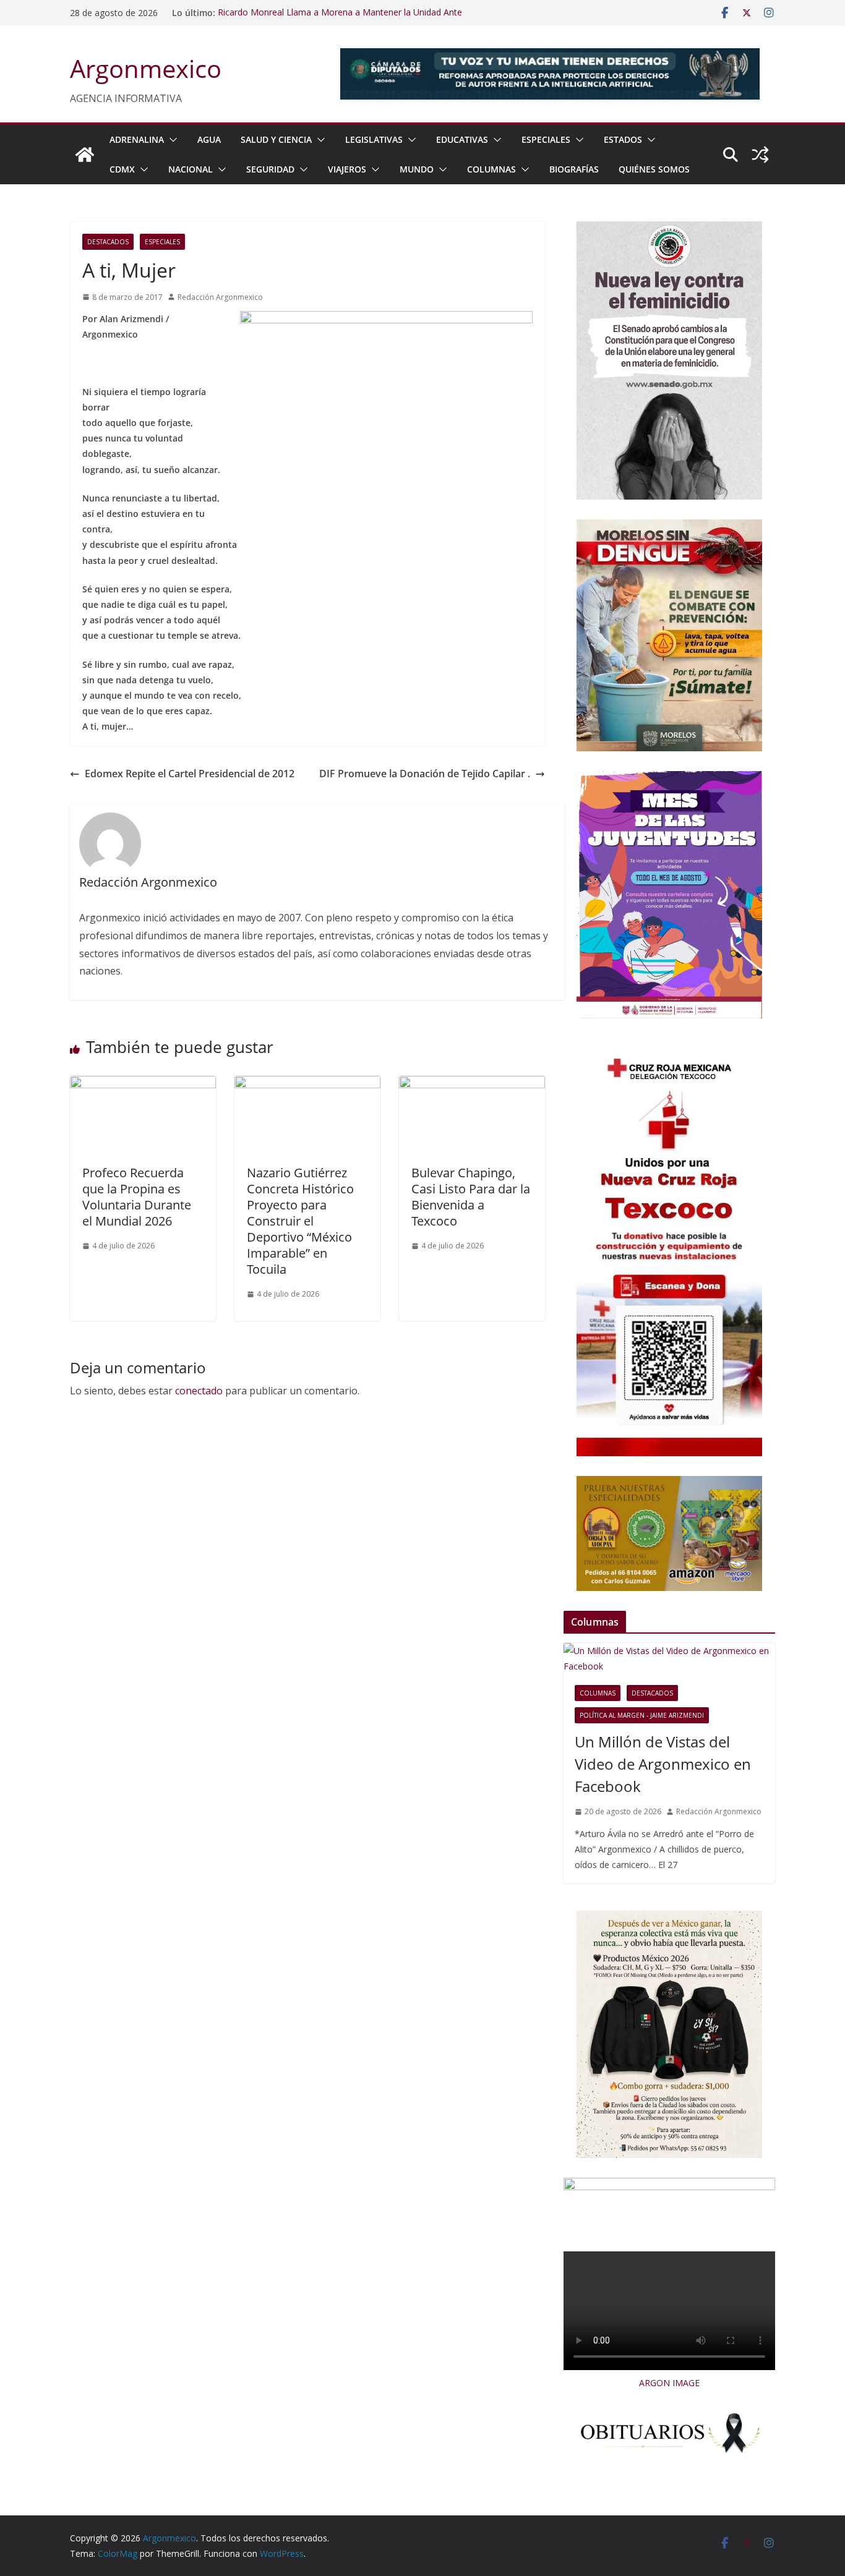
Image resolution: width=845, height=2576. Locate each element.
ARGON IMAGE (669, 2383)
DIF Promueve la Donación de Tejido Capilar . (425, 774)
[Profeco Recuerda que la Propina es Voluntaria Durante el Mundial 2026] (143, 1085)
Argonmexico (146, 68)
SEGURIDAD (270, 169)
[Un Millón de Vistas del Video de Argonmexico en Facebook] (669, 1658)
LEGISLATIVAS (374, 139)
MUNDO (417, 169)
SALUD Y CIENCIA (276, 139)
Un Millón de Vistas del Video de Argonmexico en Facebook (663, 1764)
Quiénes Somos (654, 169)
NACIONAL (191, 169)
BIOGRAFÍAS (574, 169)
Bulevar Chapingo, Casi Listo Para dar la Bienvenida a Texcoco (471, 1197)
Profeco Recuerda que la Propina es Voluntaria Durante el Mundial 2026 (137, 1197)
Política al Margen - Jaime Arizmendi (642, 1715)
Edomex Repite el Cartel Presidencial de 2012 (190, 774)
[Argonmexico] (85, 155)
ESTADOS (623, 139)
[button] (171, 140)
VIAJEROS (347, 169)
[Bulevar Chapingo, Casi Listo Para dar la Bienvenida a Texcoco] (472, 1085)
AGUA (209, 139)
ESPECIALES (546, 139)
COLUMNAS (491, 169)
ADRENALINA (137, 139)
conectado (199, 1391)
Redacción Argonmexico (220, 297)
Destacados (108, 242)
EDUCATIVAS (462, 139)
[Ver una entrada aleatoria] (760, 155)
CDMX (122, 169)
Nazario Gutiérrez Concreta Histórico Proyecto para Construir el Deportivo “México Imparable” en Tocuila (300, 1221)
